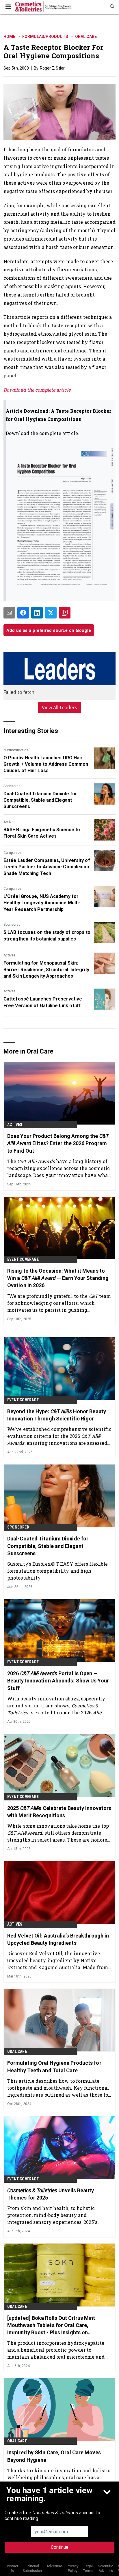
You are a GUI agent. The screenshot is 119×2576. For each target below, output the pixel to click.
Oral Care (86, 37)
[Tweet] (51, 613)
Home (9, 37)
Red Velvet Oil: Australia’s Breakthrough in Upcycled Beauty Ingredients (58, 1939)
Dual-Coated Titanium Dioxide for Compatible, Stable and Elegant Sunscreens (40, 800)
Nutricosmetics (16, 750)
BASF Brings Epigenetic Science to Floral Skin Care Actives (42, 833)
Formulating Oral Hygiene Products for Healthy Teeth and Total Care (54, 2066)
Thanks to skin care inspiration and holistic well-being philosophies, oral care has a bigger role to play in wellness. (59, 2477)
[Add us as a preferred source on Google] (65, 613)
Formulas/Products (45, 37)
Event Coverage (23, 1259)
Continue (60, 2547)
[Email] (9, 613)
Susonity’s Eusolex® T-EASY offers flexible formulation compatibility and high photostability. (57, 1571)
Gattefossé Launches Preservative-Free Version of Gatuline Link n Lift (44, 1002)
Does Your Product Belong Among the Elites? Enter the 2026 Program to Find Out (58, 1143)
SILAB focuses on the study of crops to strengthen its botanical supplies (47, 935)
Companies (13, 853)
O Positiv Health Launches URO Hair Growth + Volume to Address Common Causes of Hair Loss (46, 764)
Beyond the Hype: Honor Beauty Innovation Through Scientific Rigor (57, 1415)
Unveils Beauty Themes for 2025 (51, 2194)
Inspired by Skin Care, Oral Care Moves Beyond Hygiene (54, 2456)
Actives (10, 822)
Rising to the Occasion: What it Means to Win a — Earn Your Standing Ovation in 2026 (58, 1278)
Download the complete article (37, 390)
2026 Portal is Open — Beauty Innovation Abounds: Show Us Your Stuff (58, 1681)
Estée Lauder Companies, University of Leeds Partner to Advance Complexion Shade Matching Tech (47, 867)
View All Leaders (60, 707)
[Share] (23, 613)
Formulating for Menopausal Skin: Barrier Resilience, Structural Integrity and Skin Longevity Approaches (46, 969)
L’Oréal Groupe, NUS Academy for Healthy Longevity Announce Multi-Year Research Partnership (42, 903)
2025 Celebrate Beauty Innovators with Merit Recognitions (59, 1812)
